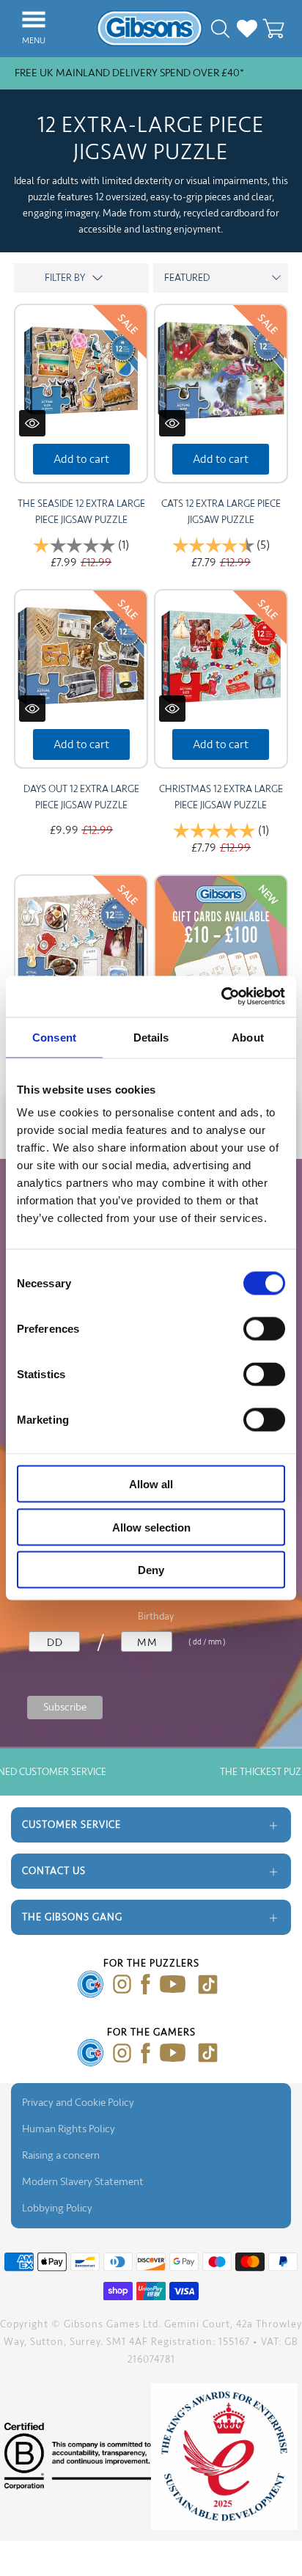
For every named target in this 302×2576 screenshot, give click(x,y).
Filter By (81, 278)
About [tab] (248, 1037)
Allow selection (151, 1527)
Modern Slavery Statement (83, 2182)
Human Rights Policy (69, 2129)
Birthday (156, 1616)
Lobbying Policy (57, 2208)
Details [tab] (151, 1037)
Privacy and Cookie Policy (78, 2103)
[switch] (264, 1329)
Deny (151, 1570)
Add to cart (81, 459)
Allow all (151, 1484)
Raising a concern (61, 2155)
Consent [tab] (54, 1037)
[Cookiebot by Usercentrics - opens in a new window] (221, 997)
